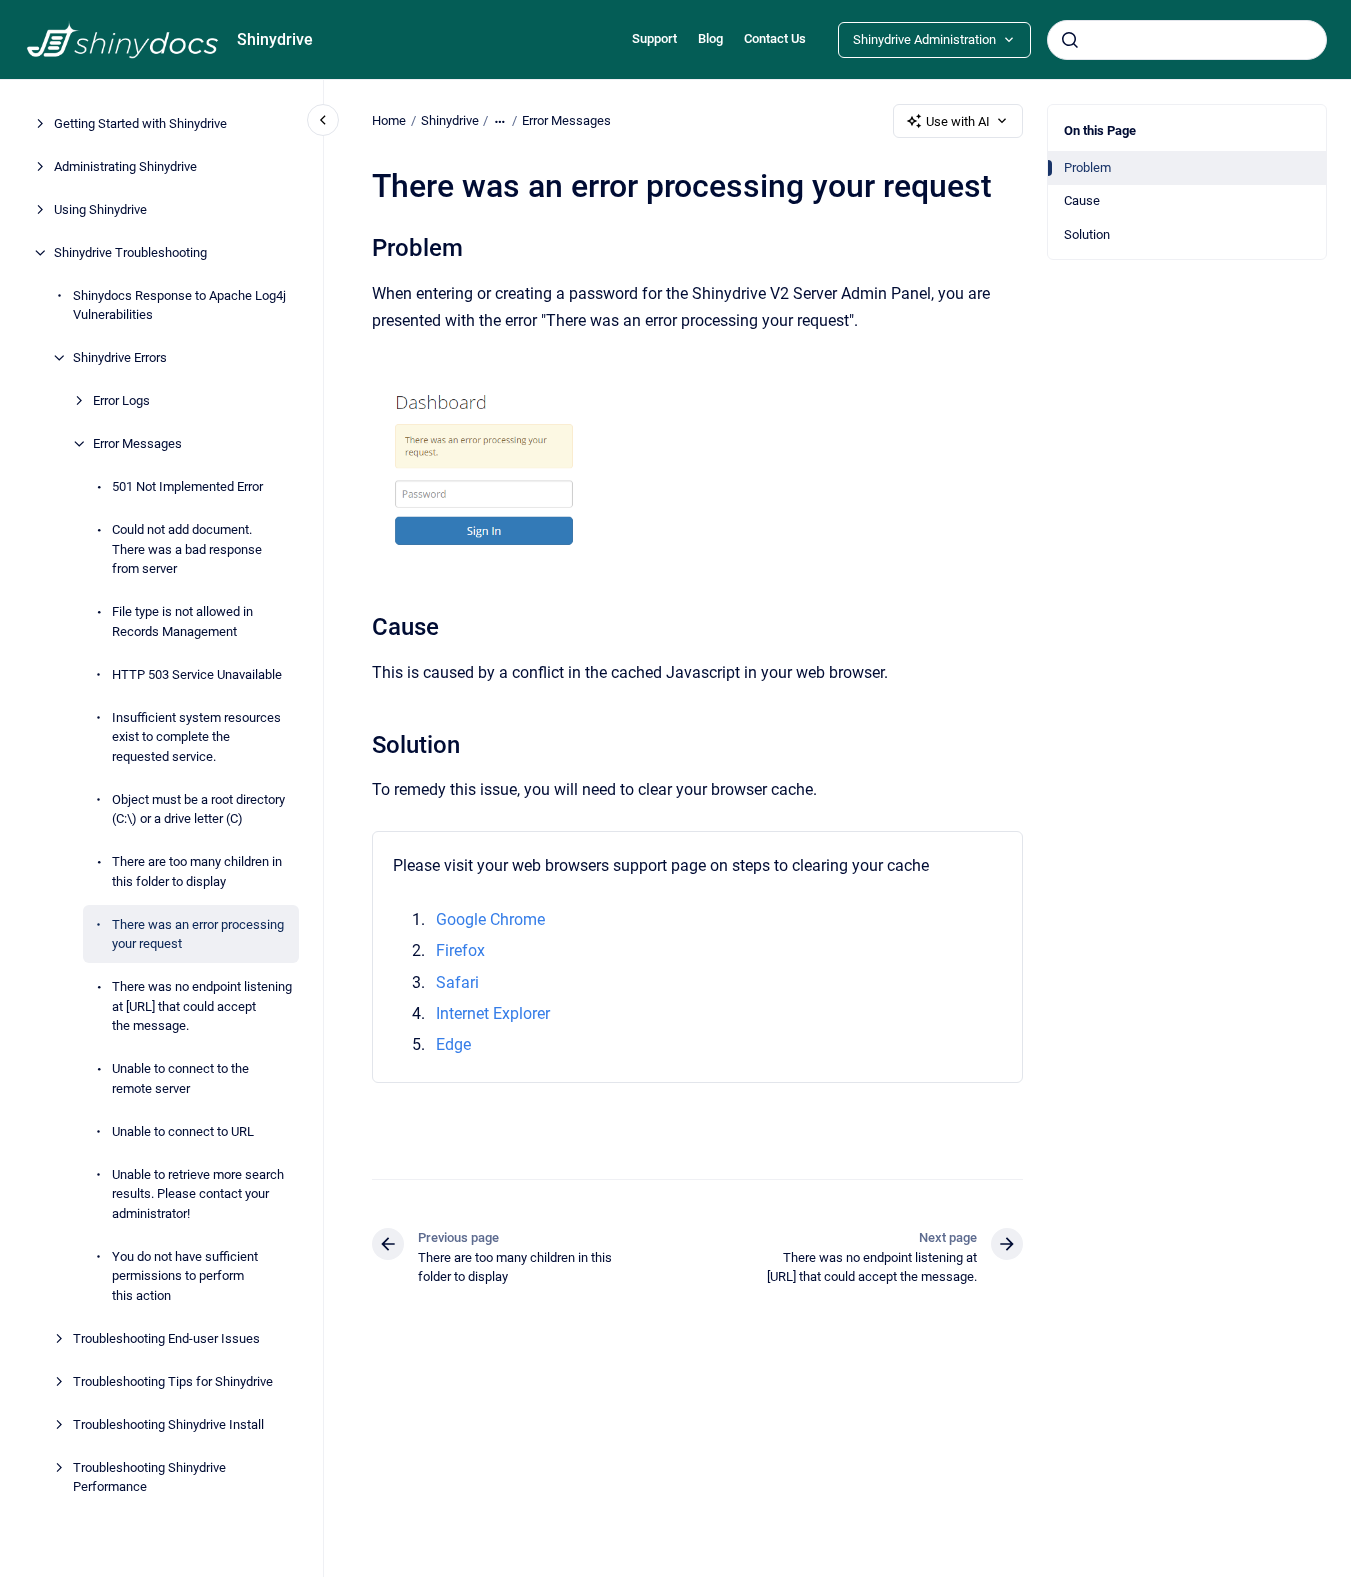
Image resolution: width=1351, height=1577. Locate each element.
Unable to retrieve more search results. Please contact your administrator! (198, 1194)
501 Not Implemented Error (187, 486)
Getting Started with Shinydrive (140, 123)
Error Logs (121, 400)
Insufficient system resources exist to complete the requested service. (196, 737)
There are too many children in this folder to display (197, 871)
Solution (1087, 234)
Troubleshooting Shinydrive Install (168, 1424)
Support (654, 38)
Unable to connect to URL (183, 1131)
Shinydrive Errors (120, 357)
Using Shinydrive (100, 209)
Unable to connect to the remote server (180, 1078)
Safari (457, 982)
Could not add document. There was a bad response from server (187, 549)
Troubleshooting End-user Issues (166, 1338)
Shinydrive (275, 39)
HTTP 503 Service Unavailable (197, 674)
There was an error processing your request (198, 934)
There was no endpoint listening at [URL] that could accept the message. (202, 1006)
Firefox (460, 950)
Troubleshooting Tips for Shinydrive (173, 1381)
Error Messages (137, 443)
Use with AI (958, 121)
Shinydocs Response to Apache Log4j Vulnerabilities (179, 305)
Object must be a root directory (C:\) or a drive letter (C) (198, 809)
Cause (1082, 200)
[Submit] (1070, 40)
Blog (710, 38)
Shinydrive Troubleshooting (130, 252)
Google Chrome (490, 919)
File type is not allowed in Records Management (182, 621)
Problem (1087, 167)
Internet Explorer (493, 1013)
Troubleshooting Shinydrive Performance (149, 1477)
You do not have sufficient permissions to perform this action (185, 1276)
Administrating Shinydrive (125, 166)
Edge (453, 1044)
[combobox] (1187, 40)
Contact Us (775, 38)
